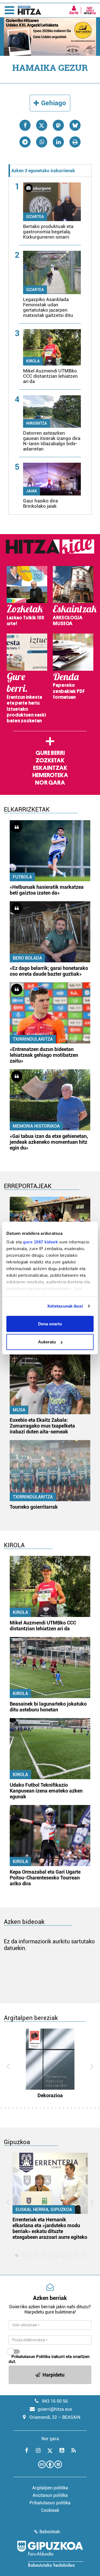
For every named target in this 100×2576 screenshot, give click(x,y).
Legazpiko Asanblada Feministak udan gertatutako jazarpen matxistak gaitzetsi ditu (48, 307)
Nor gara (50, 783)
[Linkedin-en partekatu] (58, 142)
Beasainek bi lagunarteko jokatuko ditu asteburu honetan (48, 1707)
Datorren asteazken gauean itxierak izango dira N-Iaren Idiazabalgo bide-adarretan (52, 441)
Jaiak (32, 491)
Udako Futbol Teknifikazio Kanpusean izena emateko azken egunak (46, 1791)
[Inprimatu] (75, 142)
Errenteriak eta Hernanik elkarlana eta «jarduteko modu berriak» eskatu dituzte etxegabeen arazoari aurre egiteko (50, 2228)
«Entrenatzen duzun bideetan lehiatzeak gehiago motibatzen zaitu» (44, 1055)
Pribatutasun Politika (31, 2357)
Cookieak (50, 2510)
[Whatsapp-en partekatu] (42, 142)
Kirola (33, 361)
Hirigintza (37, 423)
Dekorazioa (50, 2095)
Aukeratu (47, 1342)
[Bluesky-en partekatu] (75, 125)
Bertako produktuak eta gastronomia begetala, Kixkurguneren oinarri (48, 232)
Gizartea (35, 217)
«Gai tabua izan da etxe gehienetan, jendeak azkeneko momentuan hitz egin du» (49, 1142)
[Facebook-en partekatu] (25, 125)
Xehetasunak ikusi (65, 1306)
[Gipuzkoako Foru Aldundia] (50, 2554)
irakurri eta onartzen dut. (49, 2359)
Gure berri (50, 753)
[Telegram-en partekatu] (25, 142)
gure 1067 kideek (40, 1242)
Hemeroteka (50, 775)
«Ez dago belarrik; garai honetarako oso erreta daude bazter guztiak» (49, 971)
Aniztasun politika (50, 2495)
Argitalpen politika (50, 2488)
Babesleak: (50, 2532)
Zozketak (50, 760)
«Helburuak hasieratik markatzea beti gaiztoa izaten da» (47, 890)
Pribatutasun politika (50, 2503)
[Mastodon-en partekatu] (58, 125)
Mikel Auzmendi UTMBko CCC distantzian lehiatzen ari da (50, 376)
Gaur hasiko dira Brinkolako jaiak (40, 503)
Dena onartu (50, 1324)
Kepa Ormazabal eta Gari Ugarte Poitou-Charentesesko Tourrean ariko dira (45, 1878)
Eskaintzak (50, 768)
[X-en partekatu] (42, 125)
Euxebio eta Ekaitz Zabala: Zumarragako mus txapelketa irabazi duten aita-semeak (42, 1426)
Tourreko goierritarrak (34, 1507)
